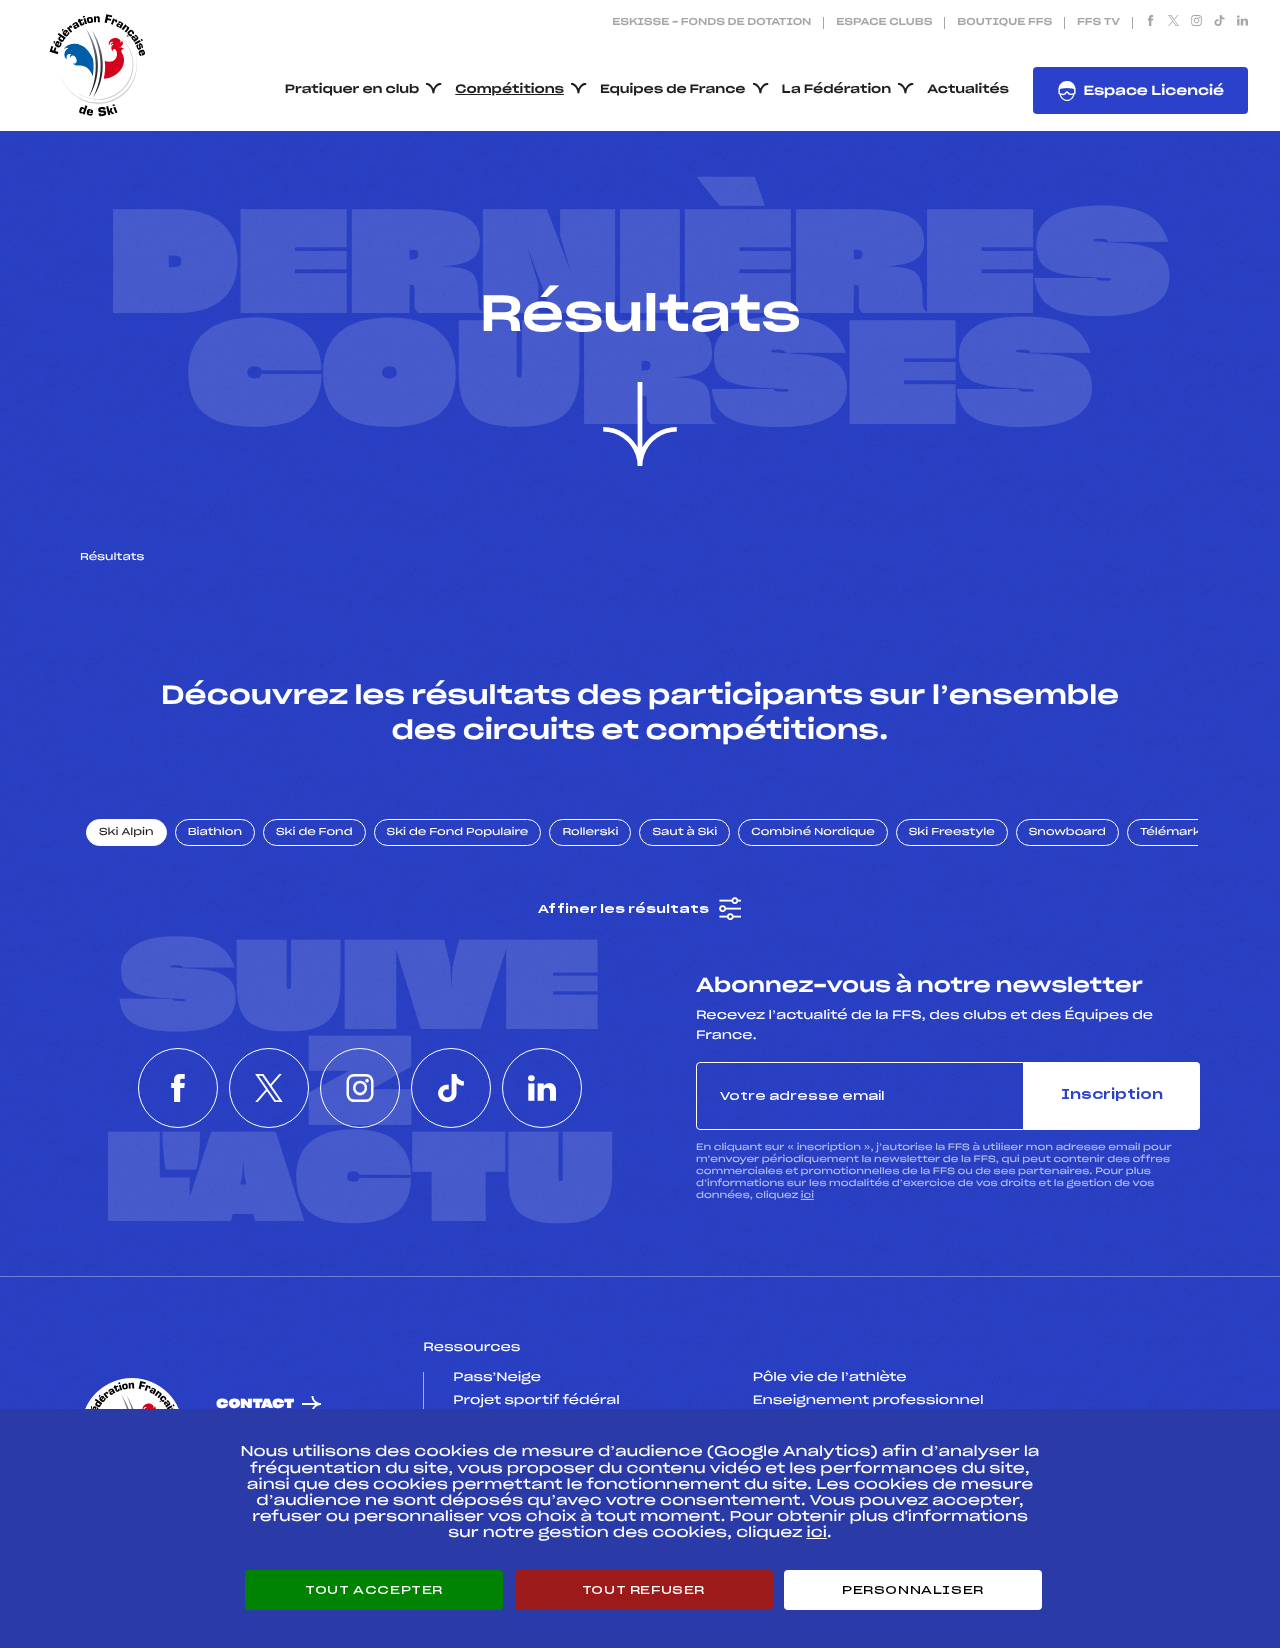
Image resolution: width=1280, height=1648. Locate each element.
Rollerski (590, 833)
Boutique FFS (1004, 23)
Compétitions (509, 90)
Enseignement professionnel (868, 1401)
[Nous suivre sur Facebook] (1150, 23)
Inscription (1112, 1095)
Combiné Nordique (813, 833)
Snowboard (1067, 833)
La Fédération (837, 90)
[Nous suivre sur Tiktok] (1219, 23)
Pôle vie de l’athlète (830, 1378)
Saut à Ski (684, 833)
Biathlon (215, 833)
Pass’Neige (497, 1378)
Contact (255, 1404)
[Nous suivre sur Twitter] (1173, 23)
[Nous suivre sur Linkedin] (1242, 23)
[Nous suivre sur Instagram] (1196, 23)
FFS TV (1098, 23)
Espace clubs (884, 23)
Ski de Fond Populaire (458, 833)
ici (807, 1195)
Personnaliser (913, 1590)
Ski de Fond (314, 833)
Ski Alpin (126, 833)
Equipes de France (673, 90)
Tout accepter (374, 1590)
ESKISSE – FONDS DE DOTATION (711, 23)
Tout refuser (643, 1590)
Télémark (1170, 833)
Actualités (968, 90)
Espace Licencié (1153, 91)
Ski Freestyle (952, 833)
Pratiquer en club (352, 90)
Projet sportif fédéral (536, 1401)
